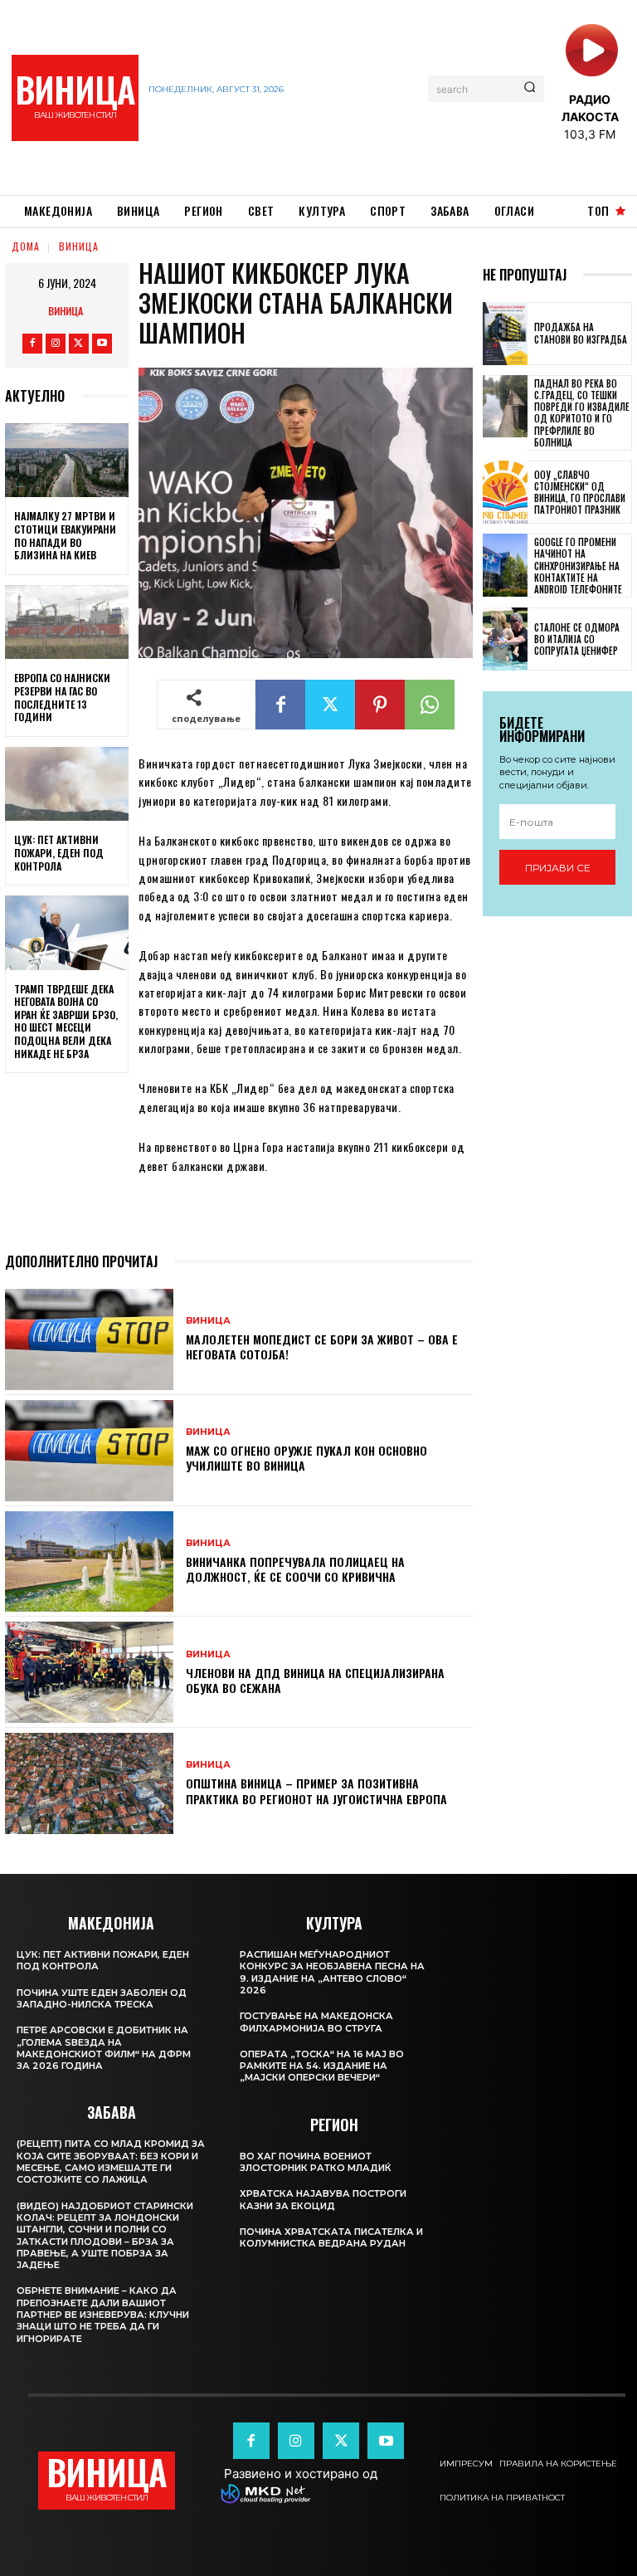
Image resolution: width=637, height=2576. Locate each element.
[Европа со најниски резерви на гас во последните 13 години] (67, 622)
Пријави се (558, 868)
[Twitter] (79, 344)
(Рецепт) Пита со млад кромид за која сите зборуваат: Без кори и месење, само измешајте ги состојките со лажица (111, 2161)
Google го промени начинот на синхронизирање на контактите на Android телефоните (578, 566)
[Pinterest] (380, 705)
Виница (79, 246)
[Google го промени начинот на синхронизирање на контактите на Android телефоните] (505, 565)
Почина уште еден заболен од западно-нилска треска (102, 1998)
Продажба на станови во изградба (581, 333)
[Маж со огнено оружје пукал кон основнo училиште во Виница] (89, 1451)
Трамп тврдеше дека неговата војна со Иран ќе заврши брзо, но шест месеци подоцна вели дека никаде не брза (66, 1021)
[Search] (530, 89)
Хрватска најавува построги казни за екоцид (323, 2199)
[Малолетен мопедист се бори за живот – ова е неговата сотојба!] (89, 1339)
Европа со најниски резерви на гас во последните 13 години (62, 697)
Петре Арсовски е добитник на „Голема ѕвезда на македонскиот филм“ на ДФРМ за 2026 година (104, 2048)
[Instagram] (56, 344)
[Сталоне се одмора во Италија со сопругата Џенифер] (505, 639)
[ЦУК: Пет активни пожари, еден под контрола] (67, 784)
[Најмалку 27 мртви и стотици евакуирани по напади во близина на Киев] (67, 461)
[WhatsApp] (430, 705)
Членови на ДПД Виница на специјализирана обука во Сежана (315, 1680)
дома (26, 246)
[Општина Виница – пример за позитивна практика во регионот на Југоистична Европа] (89, 1783)
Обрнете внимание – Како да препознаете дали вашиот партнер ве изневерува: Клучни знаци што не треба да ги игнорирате (103, 2314)
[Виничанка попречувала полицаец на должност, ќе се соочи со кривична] (89, 1562)
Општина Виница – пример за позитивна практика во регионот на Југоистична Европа (316, 1791)
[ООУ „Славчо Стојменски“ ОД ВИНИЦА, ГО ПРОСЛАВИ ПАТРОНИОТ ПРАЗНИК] (505, 492)
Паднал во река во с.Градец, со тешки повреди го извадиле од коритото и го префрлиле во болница (582, 413)
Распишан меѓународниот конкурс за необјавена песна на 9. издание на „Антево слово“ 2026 (332, 1972)
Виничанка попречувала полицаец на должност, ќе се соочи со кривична (295, 1569)
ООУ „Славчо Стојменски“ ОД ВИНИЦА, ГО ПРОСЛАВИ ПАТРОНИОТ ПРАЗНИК (580, 493)
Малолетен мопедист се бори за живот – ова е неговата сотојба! (322, 1347)
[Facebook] (32, 344)
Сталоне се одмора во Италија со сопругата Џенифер (577, 639)
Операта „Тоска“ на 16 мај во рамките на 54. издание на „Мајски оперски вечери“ (322, 2066)
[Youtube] (102, 344)
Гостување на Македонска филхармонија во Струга (316, 2022)
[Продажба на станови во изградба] (505, 334)
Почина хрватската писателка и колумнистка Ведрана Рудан (331, 2237)
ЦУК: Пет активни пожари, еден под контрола (59, 852)
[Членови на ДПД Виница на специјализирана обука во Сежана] (89, 1672)
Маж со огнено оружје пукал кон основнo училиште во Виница (306, 1458)
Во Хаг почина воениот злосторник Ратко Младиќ (316, 2162)
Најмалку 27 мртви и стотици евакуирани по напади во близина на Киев (65, 535)
